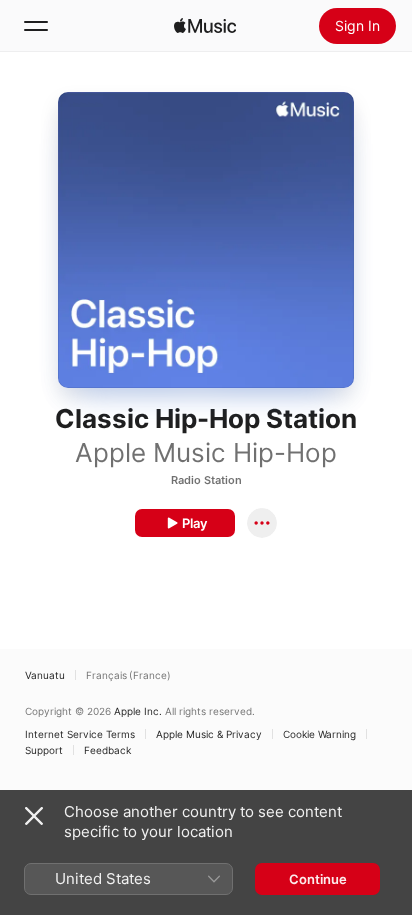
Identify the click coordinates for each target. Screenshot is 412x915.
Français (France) (128, 675)
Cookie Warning (319, 734)
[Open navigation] (36, 26)
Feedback (107, 750)
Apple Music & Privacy (209, 734)
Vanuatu (45, 675)
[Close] (34, 816)
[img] (205, 26)
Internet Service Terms (80, 734)
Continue (318, 879)
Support (44, 750)
